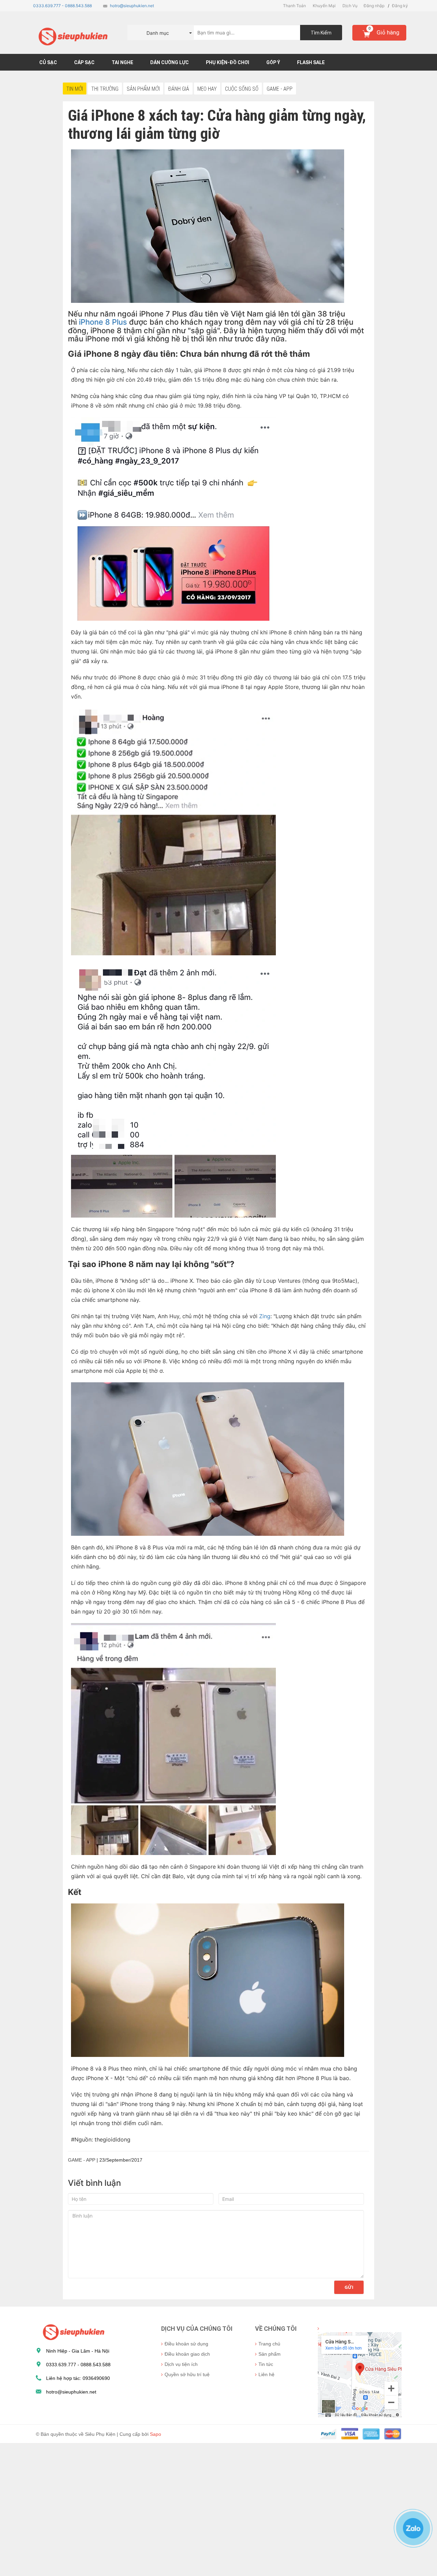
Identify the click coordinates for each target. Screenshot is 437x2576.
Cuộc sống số (242, 89)
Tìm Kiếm (321, 33)
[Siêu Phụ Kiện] (72, 2332)
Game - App (280, 89)
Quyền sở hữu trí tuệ (187, 2374)
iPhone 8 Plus (103, 322)
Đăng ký (400, 6)
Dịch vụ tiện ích (181, 2364)
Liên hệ (266, 2374)
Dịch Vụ (350, 6)
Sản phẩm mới (143, 89)
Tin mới (75, 89)
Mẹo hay (207, 89)
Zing (265, 1316)
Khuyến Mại (324, 6)
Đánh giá (179, 89)
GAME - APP (82, 2160)
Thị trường (105, 89)
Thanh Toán (294, 6)
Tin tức (266, 2364)
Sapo (156, 2434)
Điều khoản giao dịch (187, 2354)
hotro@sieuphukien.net (132, 6)
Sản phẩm (270, 2354)
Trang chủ (269, 2344)
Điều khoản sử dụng (186, 2344)
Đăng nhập (374, 6)
